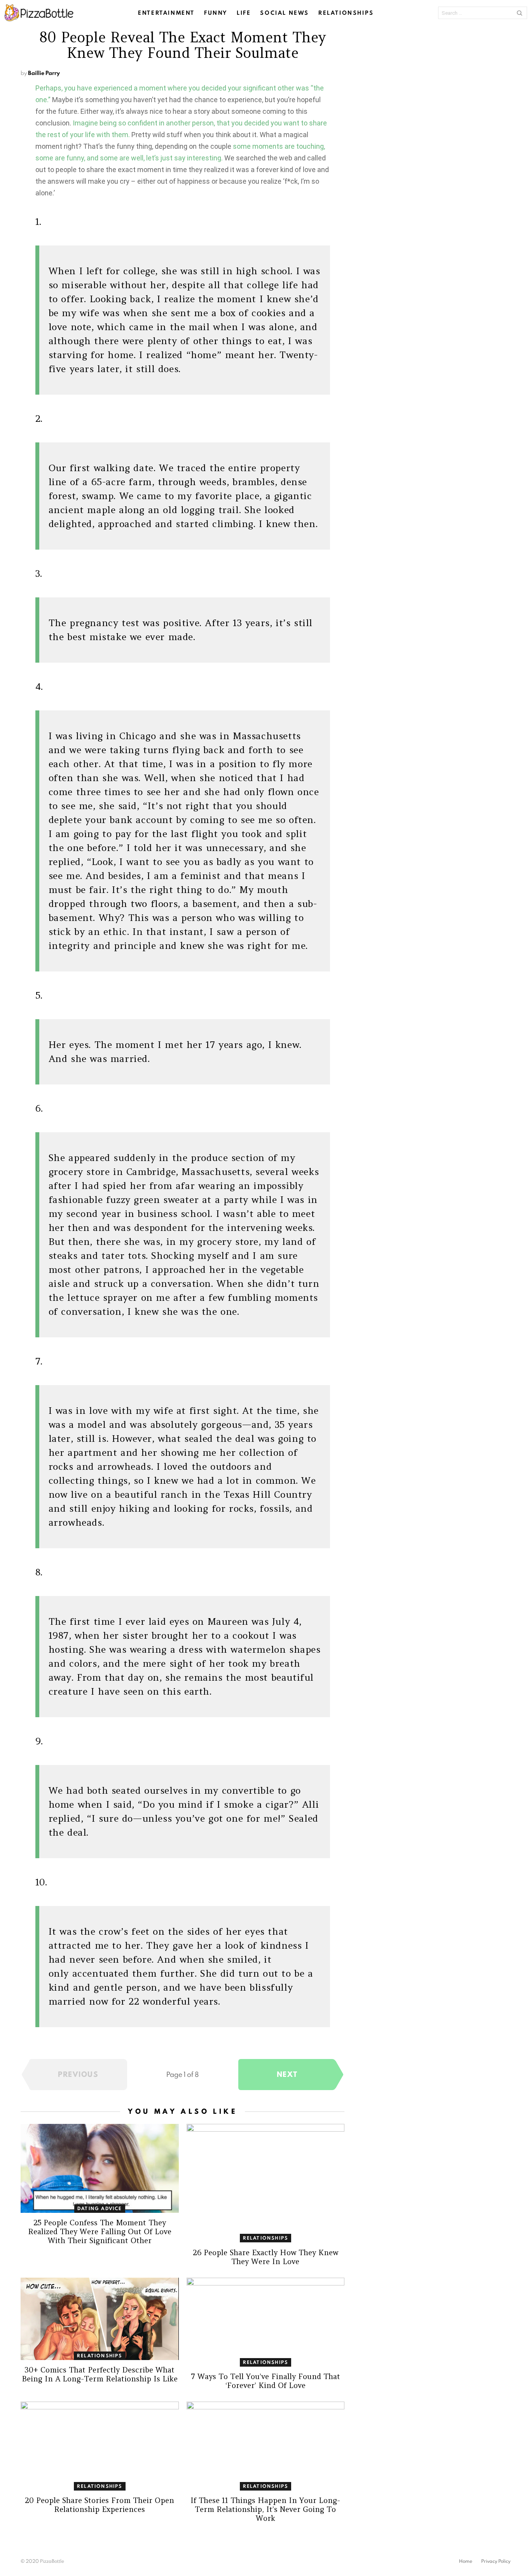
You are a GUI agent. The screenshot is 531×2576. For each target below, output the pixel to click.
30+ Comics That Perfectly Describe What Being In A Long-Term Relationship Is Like (100, 2374)
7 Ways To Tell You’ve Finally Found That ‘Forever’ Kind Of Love (265, 2381)
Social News (285, 13)
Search (519, 13)
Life (244, 13)
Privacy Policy (496, 2561)
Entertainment (166, 13)
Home (466, 2561)
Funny (216, 13)
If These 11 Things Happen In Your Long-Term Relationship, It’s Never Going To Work (265, 2509)
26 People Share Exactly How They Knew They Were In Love (265, 2257)
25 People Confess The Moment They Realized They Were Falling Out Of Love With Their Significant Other (100, 2231)
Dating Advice (100, 2208)
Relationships (346, 13)
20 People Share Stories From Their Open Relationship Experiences (100, 2505)
